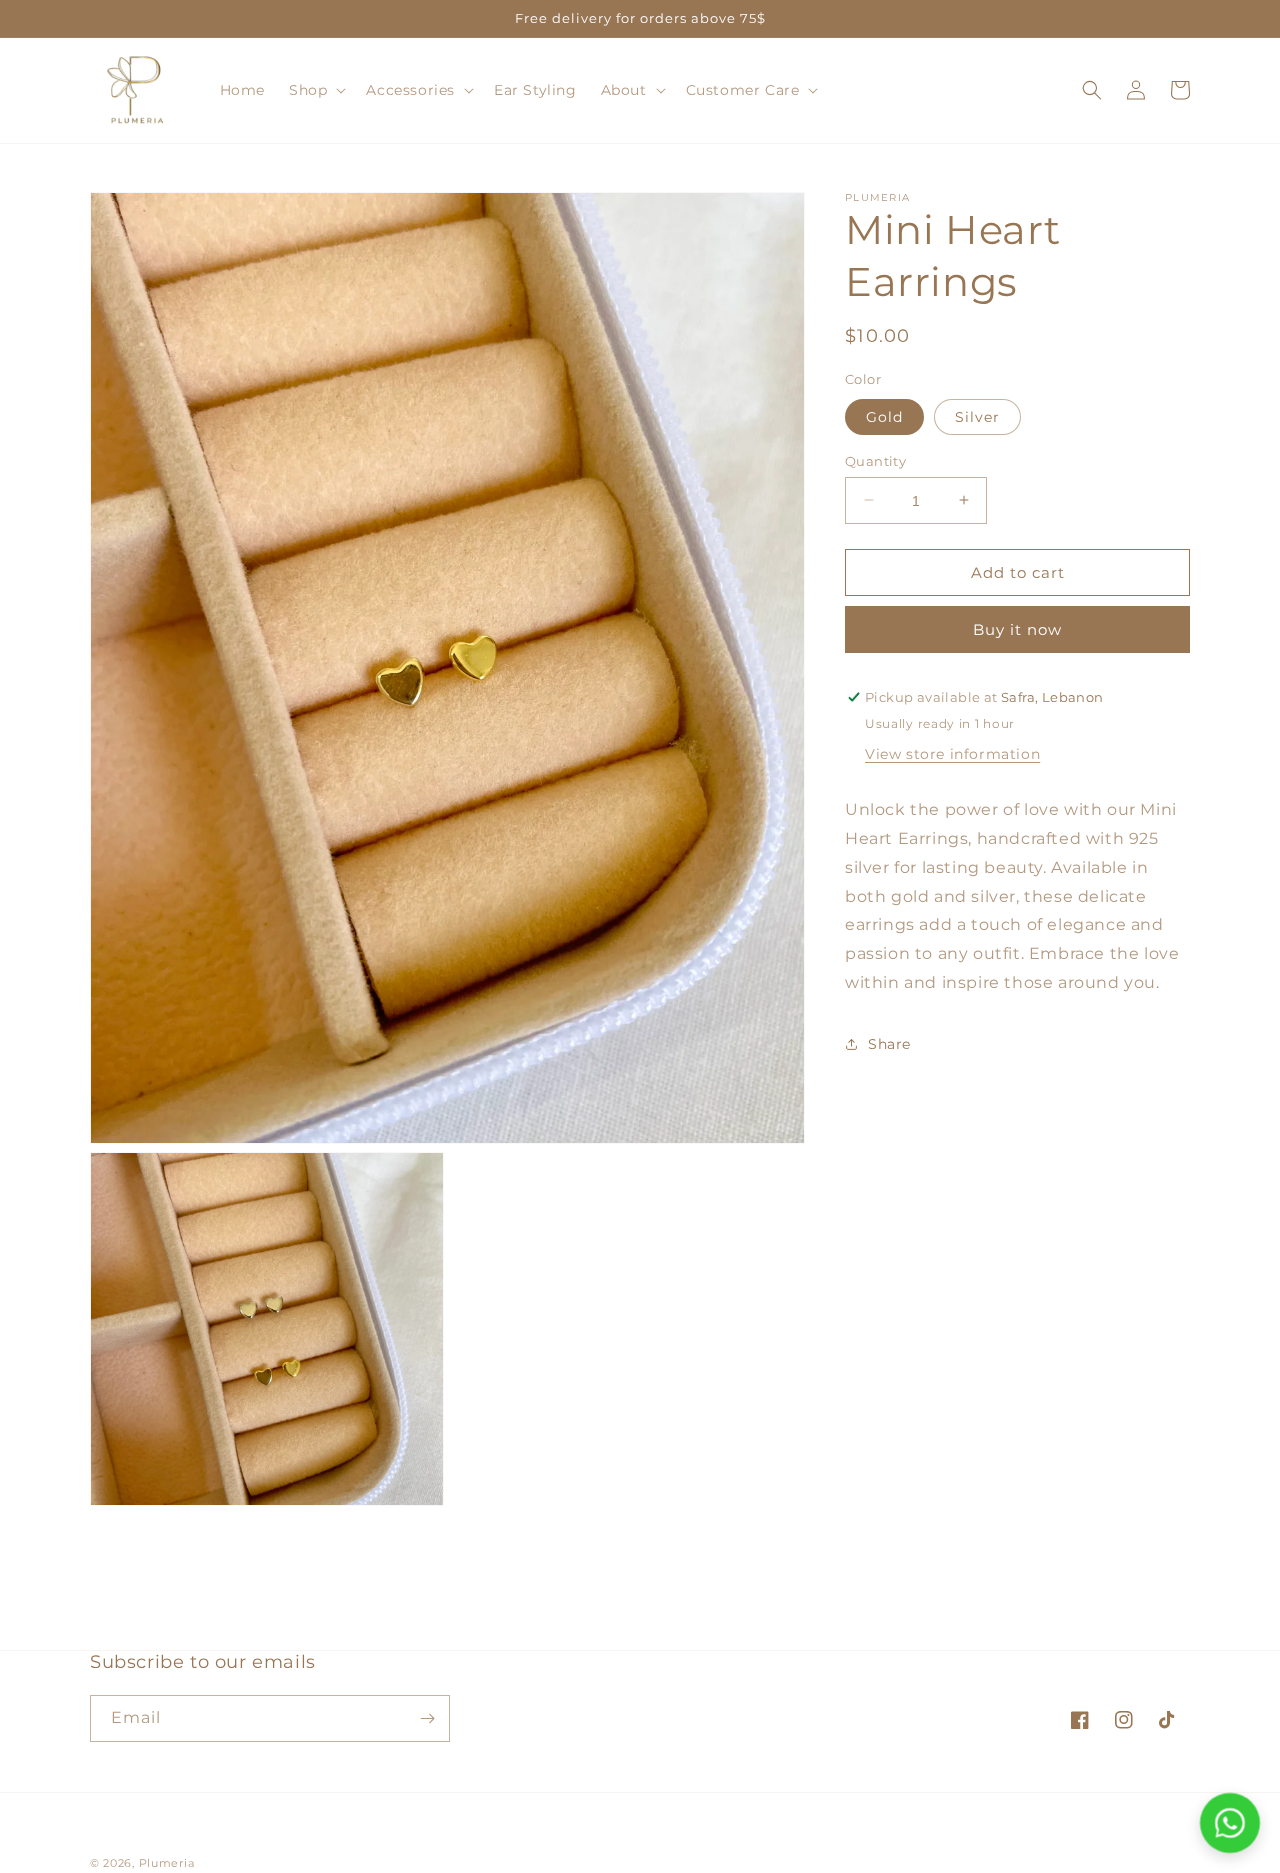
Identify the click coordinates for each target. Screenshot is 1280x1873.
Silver (977, 416)
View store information (952, 754)
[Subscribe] (427, 1718)
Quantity (875, 460)
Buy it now (1017, 629)
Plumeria (167, 1863)
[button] (315, 90)
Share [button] (889, 1044)
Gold (884, 416)
